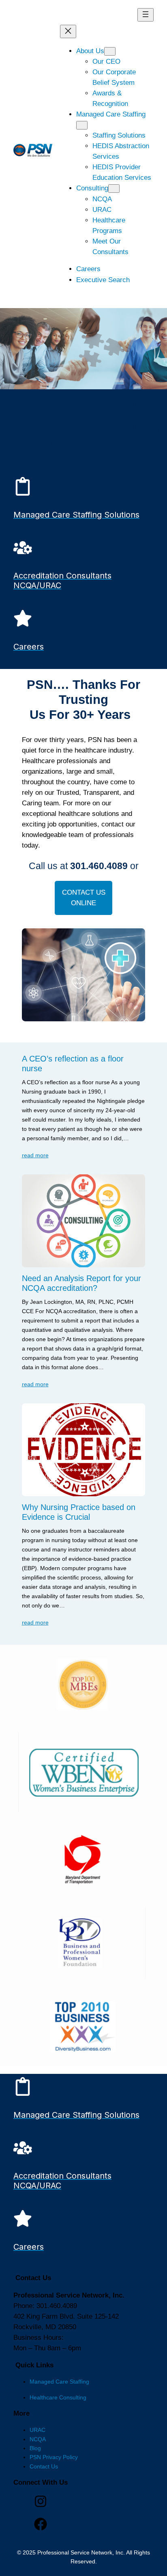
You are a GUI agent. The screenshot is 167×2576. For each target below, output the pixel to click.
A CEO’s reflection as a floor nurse (73, 1064)
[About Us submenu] (110, 51)
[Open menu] (146, 15)
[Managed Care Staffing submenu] (82, 125)
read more (35, 1155)
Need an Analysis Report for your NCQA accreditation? (81, 1283)
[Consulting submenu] (114, 189)
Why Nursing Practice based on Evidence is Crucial (79, 1512)
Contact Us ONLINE (84, 898)
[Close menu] (68, 31)
